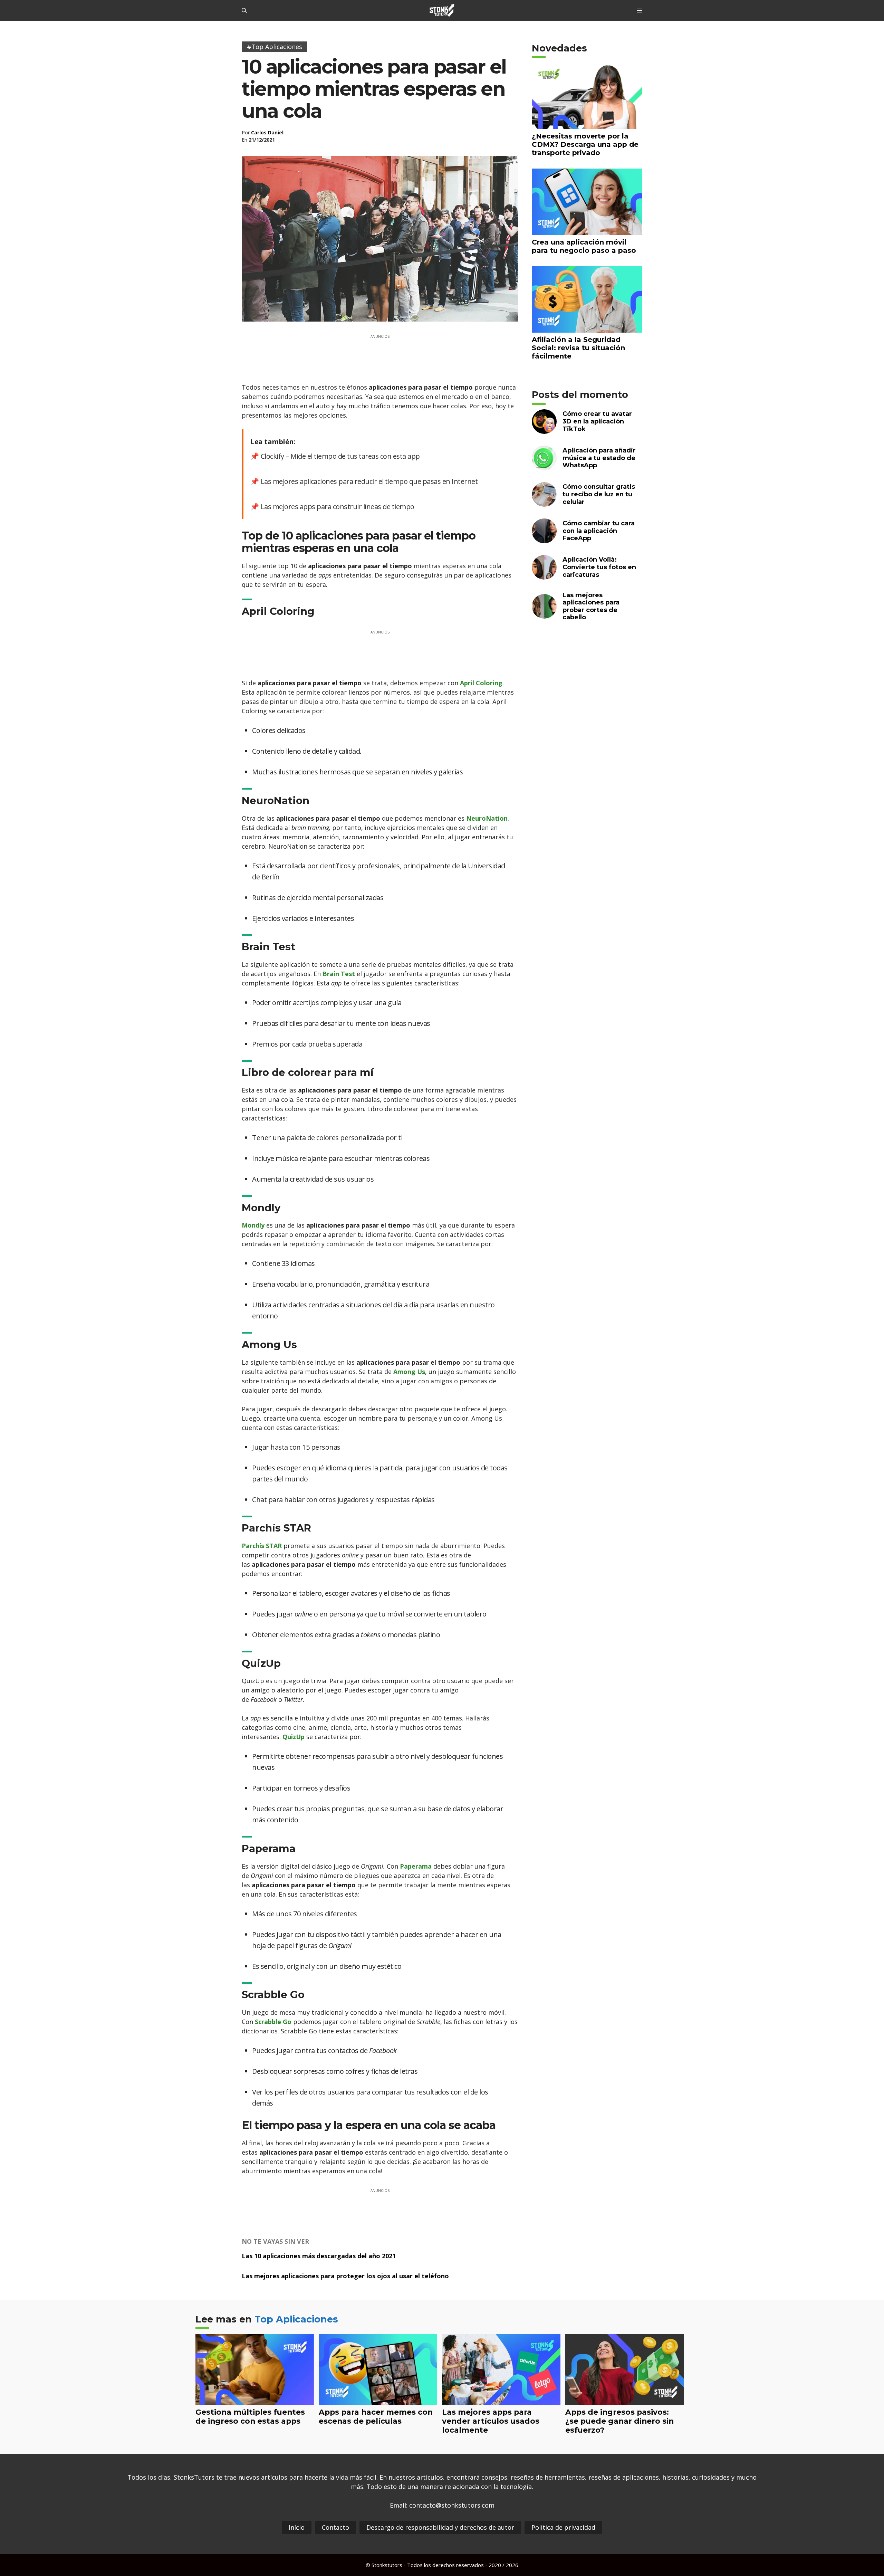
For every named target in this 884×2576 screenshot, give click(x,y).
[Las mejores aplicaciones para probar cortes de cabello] (544, 614)
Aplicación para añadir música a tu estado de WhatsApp (599, 458)
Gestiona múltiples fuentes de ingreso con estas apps (250, 2416)
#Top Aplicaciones (275, 47)
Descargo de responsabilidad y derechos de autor (440, 2527)
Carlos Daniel (267, 132)
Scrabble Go (273, 2022)
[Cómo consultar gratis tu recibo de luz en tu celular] (544, 502)
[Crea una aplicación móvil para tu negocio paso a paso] (587, 231)
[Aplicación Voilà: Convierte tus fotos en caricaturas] (544, 575)
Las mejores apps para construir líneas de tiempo (338, 507)
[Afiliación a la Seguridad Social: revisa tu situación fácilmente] (587, 328)
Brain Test (339, 974)
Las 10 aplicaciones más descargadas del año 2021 (319, 2256)
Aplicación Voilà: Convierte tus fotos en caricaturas (599, 567)
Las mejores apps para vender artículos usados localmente (491, 2421)
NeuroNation (487, 818)
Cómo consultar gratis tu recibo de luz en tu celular (599, 494)
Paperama (416, 1866)
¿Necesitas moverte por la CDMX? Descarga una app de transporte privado (585, 144)
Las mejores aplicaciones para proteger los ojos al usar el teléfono (345, 2276)
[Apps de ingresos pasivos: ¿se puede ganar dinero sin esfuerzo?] (624, 2400)
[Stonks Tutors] (442, 10)
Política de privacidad (563, 2527)
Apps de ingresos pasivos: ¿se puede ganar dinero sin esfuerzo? (619, 2421)
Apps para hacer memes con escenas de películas (376, 2416)
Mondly (253, 1225)
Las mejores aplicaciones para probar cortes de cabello (591, 606)
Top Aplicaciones (296, 2319)
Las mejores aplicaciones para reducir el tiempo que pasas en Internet (369, 481)
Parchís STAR (262, 1546)
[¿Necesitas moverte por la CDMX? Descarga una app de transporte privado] (587, 125)
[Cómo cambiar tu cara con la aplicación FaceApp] (544, 539)
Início (297, 2527)
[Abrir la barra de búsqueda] (244, 10)
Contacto (335, 2527)
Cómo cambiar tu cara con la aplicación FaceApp (599, 531)
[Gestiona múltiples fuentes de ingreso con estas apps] (255, 2400)
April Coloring (481, 683)
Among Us (409, 1372)
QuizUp (294, 1737)
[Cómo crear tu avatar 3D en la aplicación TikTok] (544, 430)
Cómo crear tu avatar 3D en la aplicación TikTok (597, 421)
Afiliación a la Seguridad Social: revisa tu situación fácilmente (578, 348)
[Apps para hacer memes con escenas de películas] (378, 2400)
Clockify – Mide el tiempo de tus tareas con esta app (340, 456)
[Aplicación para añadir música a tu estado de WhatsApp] (544, 466)
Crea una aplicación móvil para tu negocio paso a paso (584, 246)
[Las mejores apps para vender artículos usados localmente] (501, 2400)
